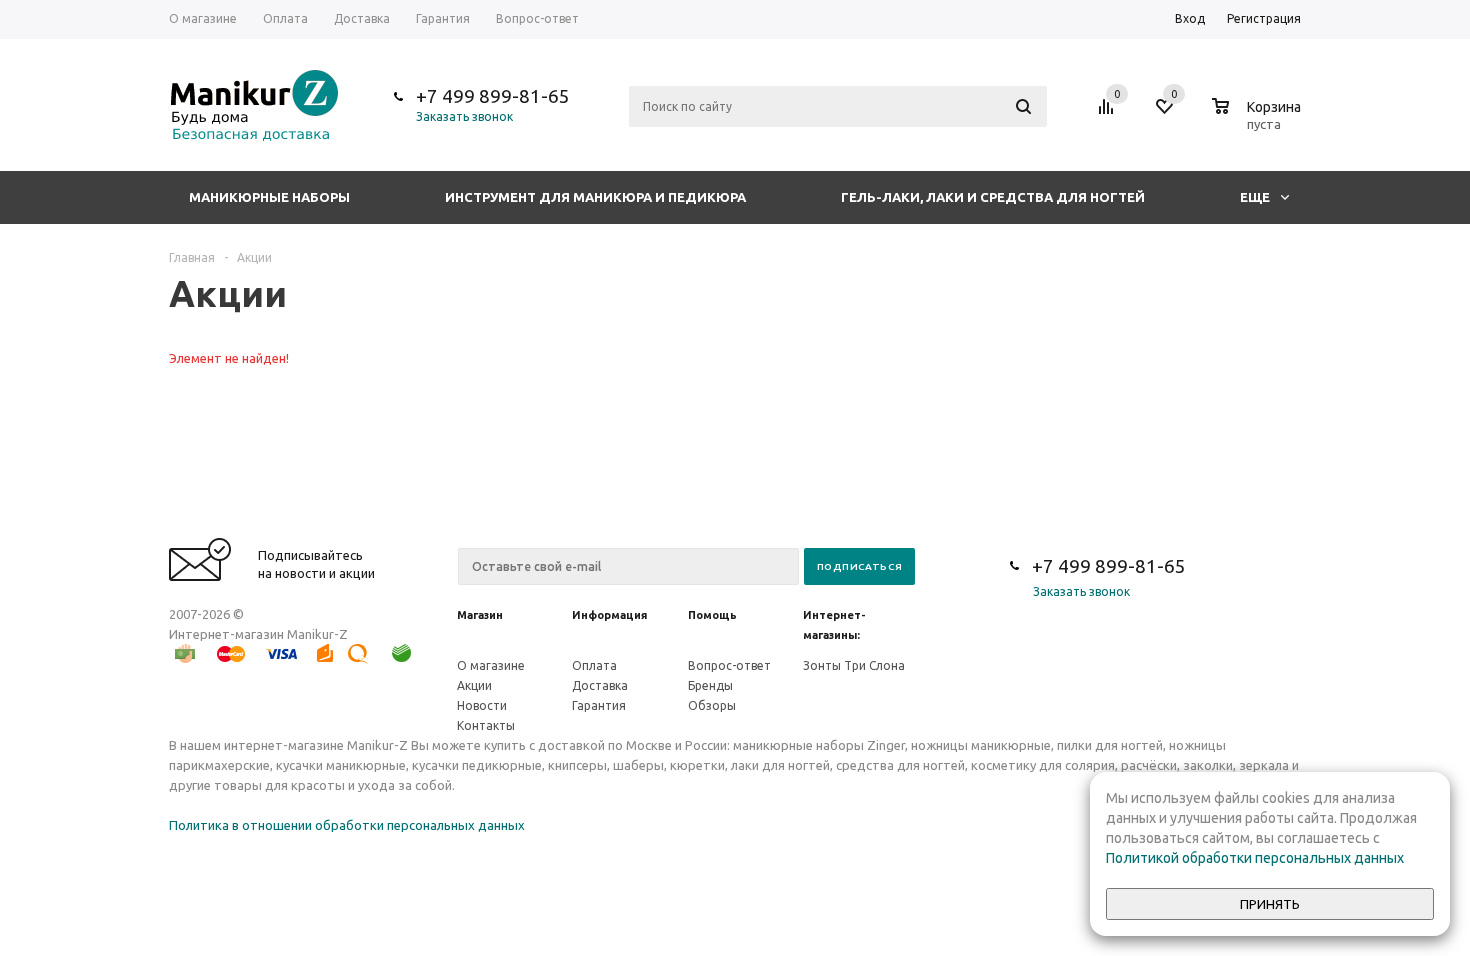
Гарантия (599, 705)
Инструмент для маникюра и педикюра (595, 197)
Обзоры (712, 705)
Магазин (480, 615)
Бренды (710, 685)
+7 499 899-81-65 (493, 96)
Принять (1270, 904)
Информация (609, 615)
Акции (474, 685)
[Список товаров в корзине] (1259, 121)
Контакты (486, 725)
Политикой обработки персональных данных (1255, 858)
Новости (482, 705)
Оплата (594, 665)
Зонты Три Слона (854, 665)
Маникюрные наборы (269, 197)
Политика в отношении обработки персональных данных (347, 825)
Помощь (712, 615)
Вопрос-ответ (729, 665)
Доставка (600, 685)
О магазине (491, 665)
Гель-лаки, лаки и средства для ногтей (993, 197)
